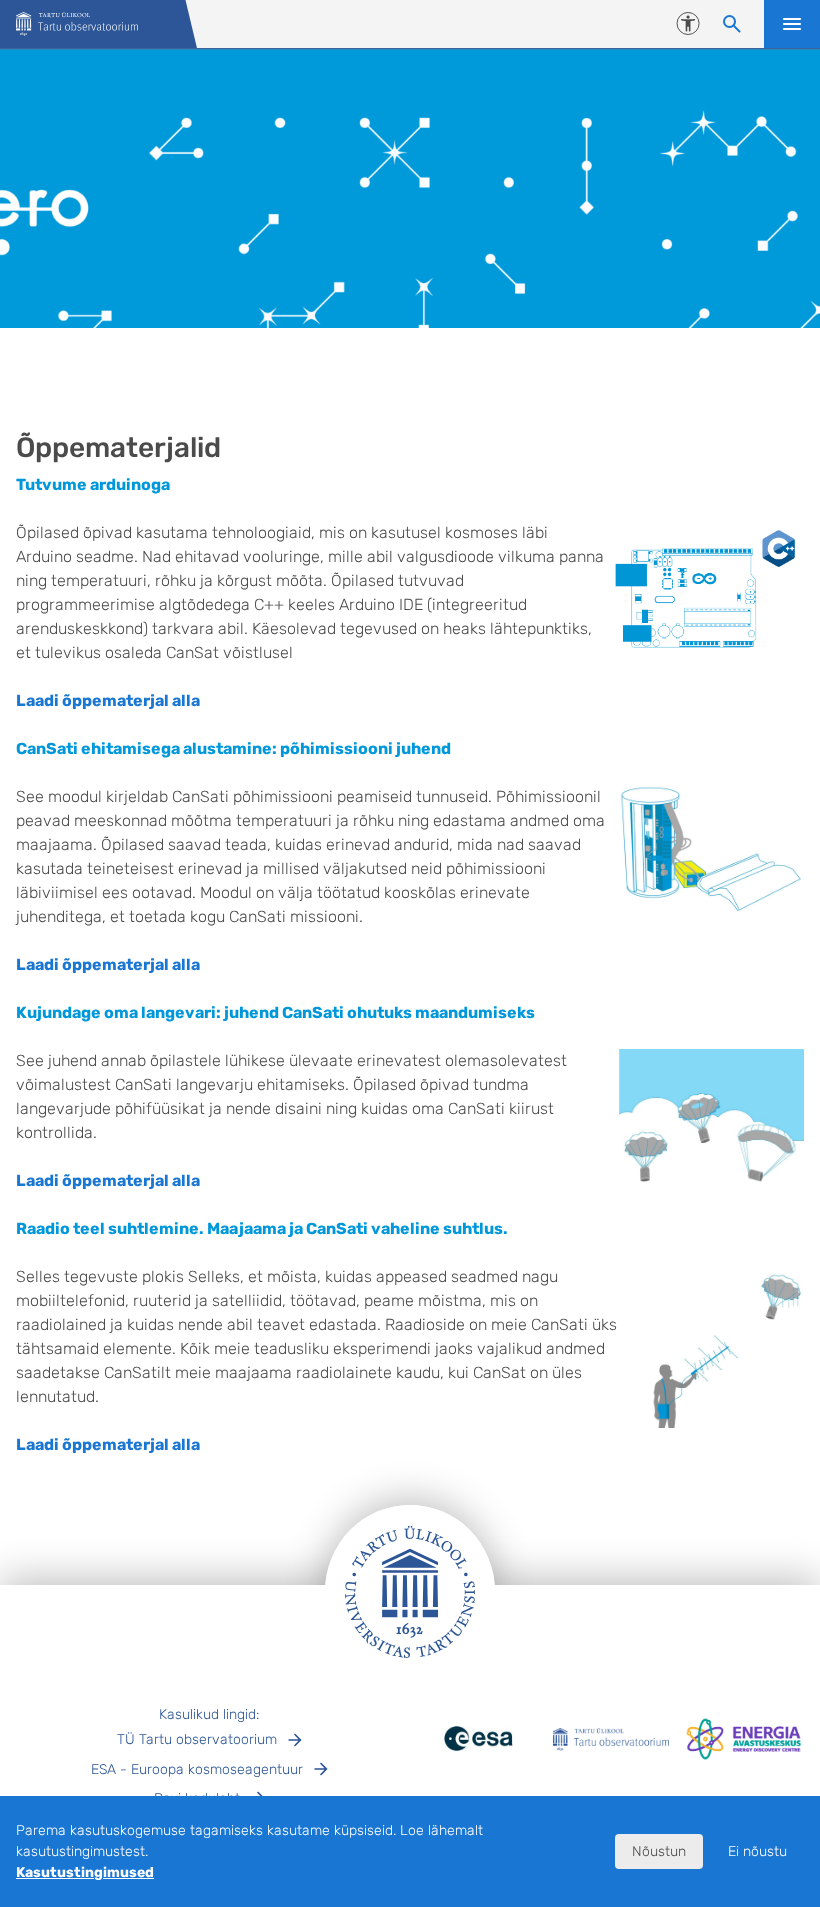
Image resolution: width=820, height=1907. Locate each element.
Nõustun (659, 1851)
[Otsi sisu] (732, 24)
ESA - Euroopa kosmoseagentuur (197, 1769)
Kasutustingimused (85, 1872)
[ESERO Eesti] (77, 24)
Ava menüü (792, 24)
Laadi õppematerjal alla (108, 700)
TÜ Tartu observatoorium (197, 1739)
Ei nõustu (757, 1851)
